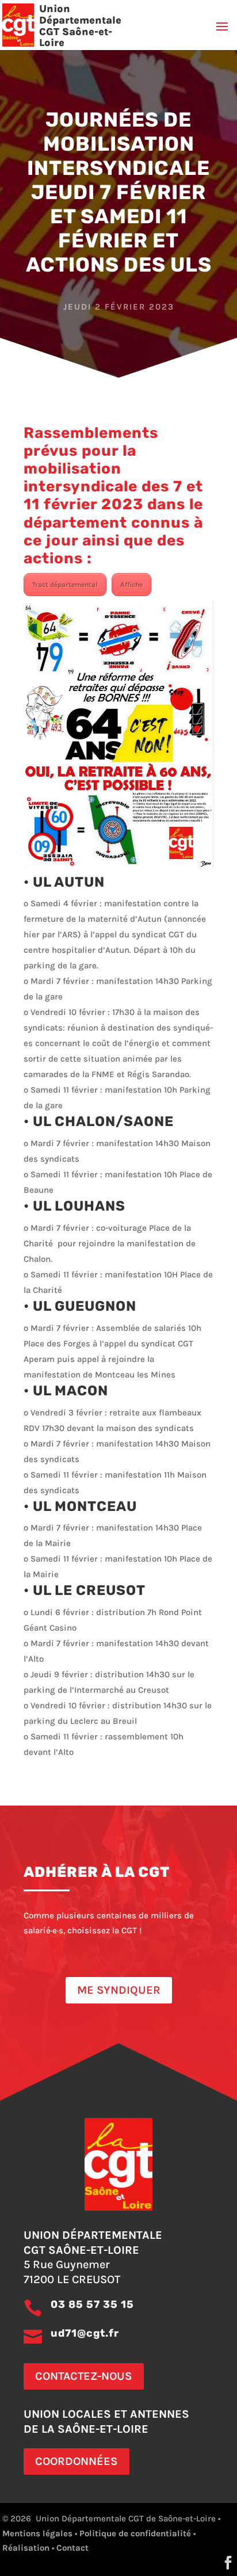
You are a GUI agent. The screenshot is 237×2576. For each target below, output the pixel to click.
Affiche (131, 585)
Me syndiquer (119, 1990)
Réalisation (26, 2548)
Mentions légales (37, 2533)
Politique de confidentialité (135, 2533)
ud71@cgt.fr (85, 2333)
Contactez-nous (84, 2376)
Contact (72, 2548)
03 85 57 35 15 (92, 2304)
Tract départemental (65, 585)
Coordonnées (77, 2461)
